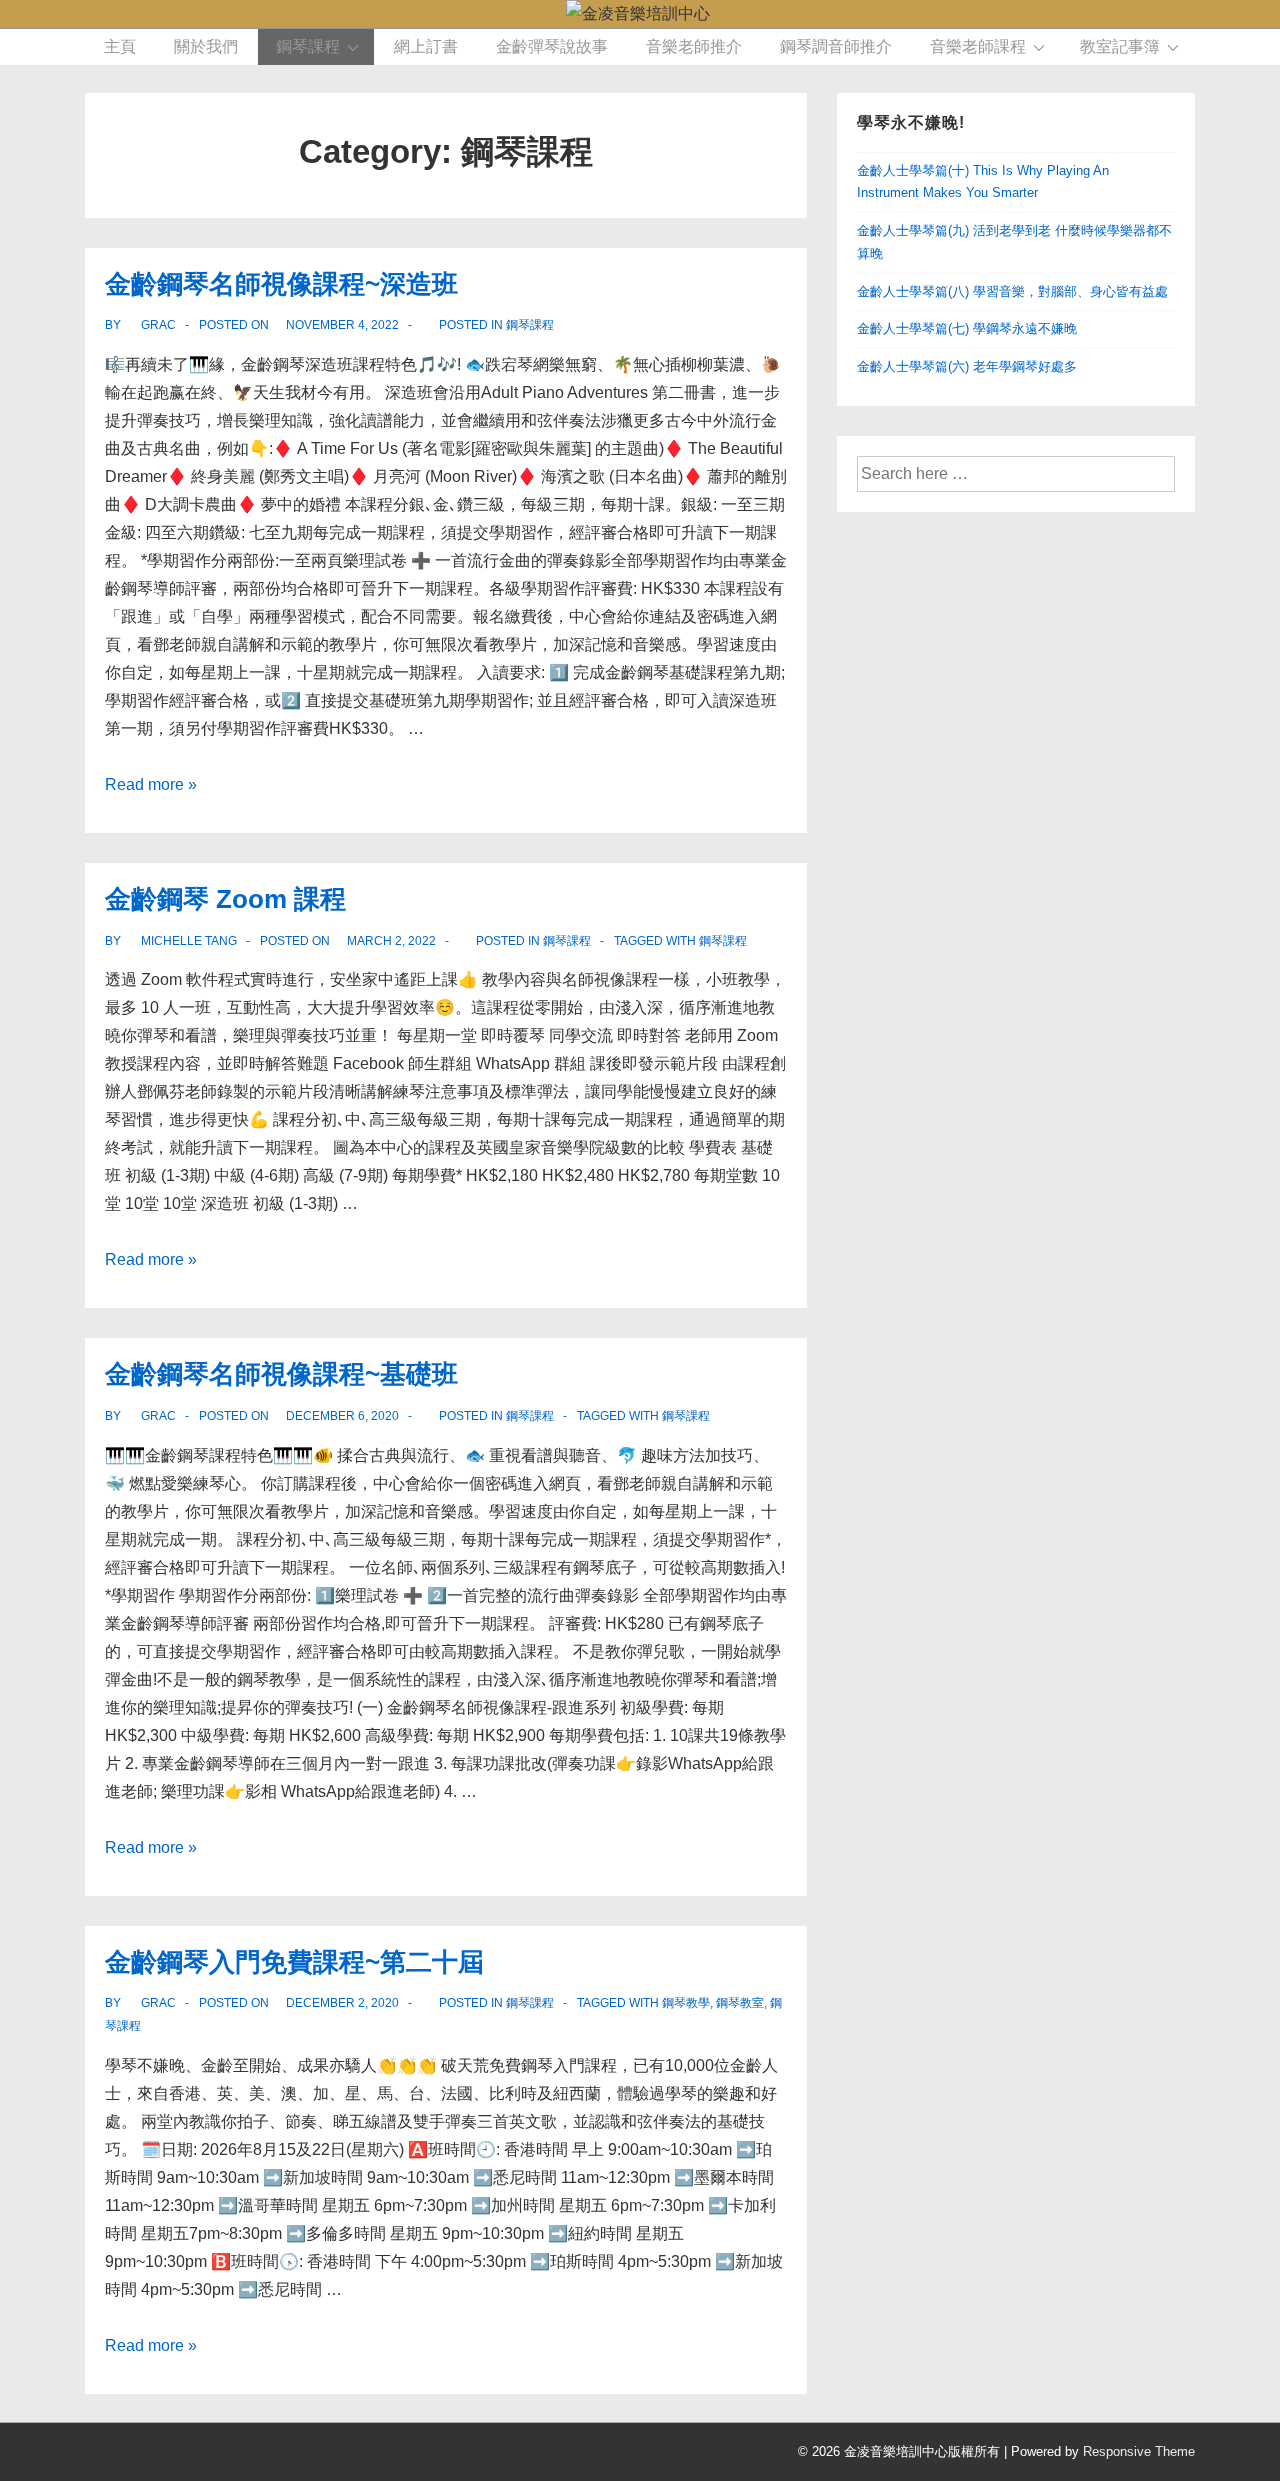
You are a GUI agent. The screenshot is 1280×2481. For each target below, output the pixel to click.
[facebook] (99, 2454)
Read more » (151, 784)
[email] (229, 2454)
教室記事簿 (1120, 46)
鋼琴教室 (740, 2003)
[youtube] (143, 2454)
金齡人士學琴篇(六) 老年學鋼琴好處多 (967, 366)
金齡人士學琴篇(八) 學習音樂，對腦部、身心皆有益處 (1012, 291)
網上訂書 (426, 46)
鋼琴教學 (686, 2003)
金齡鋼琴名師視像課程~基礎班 (281, 1374)
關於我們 (206, 46)
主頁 (120, 46)
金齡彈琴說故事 (552, 46)
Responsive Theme (1139, 2451)
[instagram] (187, 2454)
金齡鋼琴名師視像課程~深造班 (281, 284)
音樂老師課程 (978, 46)
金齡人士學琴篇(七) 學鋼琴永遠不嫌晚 (967, 328)
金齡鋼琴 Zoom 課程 (225, 899)
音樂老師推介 (694, 46)
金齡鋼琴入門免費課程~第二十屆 (294, 1962)
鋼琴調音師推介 (836, 46)
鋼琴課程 (308, 46)
